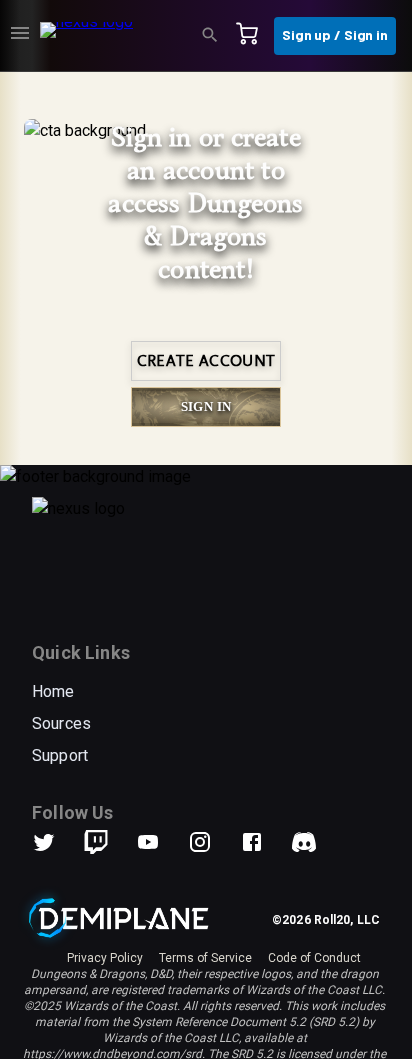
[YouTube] (160, 842)
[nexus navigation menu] (20, 36)
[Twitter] (56, 842)
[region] (206, 565)
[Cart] (253, 36)
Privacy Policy (105, 958)
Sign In (206, 406)
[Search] (216, 36)
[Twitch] (96, 842)
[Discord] (304, 842)
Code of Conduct (314, 958)
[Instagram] (212, 842)
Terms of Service (205, 958)
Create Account (206, 361)
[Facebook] (264, 842)
